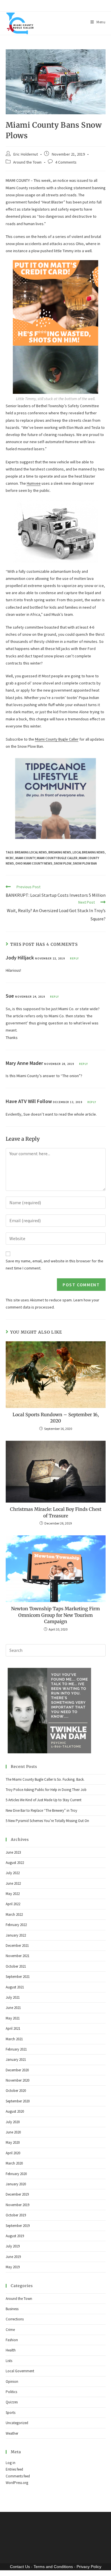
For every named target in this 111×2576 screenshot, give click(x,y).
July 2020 (13, 2122)
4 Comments (66, 162)
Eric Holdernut (25, 154)
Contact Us (20, 2567)
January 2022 (16, 1935)
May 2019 (13, 2267)
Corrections (15, 2319)
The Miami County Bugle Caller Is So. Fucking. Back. (45, 1779)
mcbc (10, 858)
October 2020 (16, 2091)
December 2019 (17, 2194)
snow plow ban (85, 863)
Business (12, 2309)
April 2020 (13, 2153)
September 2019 (18, 2226)
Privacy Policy (89, 2567)
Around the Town (27, 162)
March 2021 (14, 2039)
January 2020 (16, 2184)
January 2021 (16, 2060)
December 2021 (17, 1946)
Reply (74, 958)
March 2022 (14, 1914)
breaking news (60, 852)
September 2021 (18, 1977)
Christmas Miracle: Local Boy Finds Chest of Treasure (56, 1512)
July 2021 (13, 1997)
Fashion (12, 2340)
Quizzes (12, 2402)
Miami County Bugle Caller (57, 739)
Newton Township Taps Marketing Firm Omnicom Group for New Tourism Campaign (55, 1615)
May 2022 (13, 1894)
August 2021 (15, 1987)
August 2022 (15, 1863)
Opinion (12, 2382)
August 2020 (15, 2111)
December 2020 (17, 2070)
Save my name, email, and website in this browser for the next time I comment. (55, 1264)
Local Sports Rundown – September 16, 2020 (56, 1418)
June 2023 (13, 1852)
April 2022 (13, 1904)
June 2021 (13, 2008)
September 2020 (18, 2101)
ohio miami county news (34, 863)
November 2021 (18, 1956)
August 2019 (15, 2236)
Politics (11, 2392)
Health (11, 2350)
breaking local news (31, 852)
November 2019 (18, 2205)
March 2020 (14, 2163)
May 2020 (13, 2142)
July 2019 (13, 2246)
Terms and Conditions (53, 2567)
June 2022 (13, 1883)
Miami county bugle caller (57, 858)
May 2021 (13, 2018)
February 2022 (16, 1925)
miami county (25, 858)
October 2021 (16, 1966)
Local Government (20, 2371)
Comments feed (18, 2476)
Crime (10, 2330)
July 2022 (13, 1873)
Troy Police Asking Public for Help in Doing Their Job (46, 1790)
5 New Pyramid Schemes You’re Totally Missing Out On (47, 1821)
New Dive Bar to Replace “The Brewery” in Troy (41, 1810)
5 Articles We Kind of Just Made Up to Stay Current (44, 1800)
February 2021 (16, 2049)
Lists (9, 2361)
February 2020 (16, 2174)
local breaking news (89, 852)
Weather (12, 2433)
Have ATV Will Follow (29, 1101)
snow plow (63, 863)
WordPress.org (17, 2483)
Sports (11, 2413)
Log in (11, 2463)
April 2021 (13, 2028)
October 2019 (16, 2215)
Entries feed (14, 2469)
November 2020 (18, 2080)
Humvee (34, 483)
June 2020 (13, 2132)
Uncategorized (17, 2423)
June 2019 (13, 2257)
